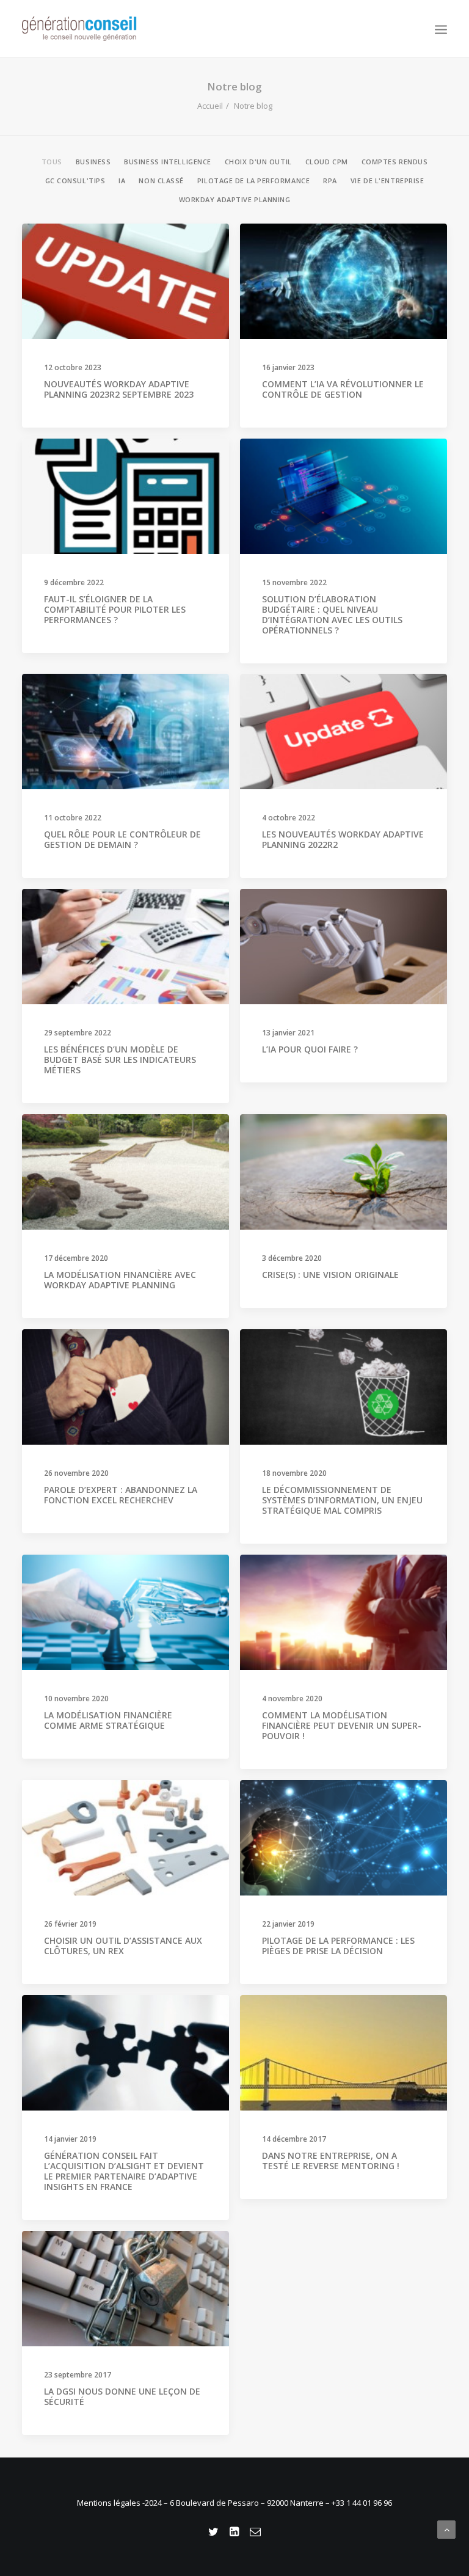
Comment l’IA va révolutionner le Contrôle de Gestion (343, 389)
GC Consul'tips (75, 181)
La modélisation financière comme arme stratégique (108, 1720)
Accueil (210, 106)
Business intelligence (168, 162)
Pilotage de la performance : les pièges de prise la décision (338, 1946)
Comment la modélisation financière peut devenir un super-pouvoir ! (342, 1725)
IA (122, 181)
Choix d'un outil (258, 162)
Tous (52, 162)
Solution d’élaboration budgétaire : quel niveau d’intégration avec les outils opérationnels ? (332, 614)
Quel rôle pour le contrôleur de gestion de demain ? (122, 839)
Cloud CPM (327, 162)
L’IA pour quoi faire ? (310, 1049)
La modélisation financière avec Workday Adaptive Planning (120, 1280)
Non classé (161, 181)
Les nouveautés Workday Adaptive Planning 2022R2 (343, 839)
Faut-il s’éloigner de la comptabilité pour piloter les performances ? (115, 609)
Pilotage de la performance (253, 181)
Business (93, 162)
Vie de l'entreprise (387, 181)
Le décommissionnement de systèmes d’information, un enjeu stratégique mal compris (342, 1500)
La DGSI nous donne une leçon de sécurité (122, 2396)
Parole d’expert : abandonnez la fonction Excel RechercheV (121, 1495)
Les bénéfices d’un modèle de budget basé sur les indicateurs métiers (120, 1060)
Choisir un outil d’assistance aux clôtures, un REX (123, 1946)
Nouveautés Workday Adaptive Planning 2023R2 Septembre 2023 (119, 389)
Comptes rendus (395, 162)
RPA (330, 181)
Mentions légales (110, 2503)
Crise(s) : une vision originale (330, 1275)
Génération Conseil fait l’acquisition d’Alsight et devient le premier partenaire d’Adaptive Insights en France (124, 2171)
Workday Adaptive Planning (235, 200)
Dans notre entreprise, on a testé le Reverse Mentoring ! (331, 2161)
